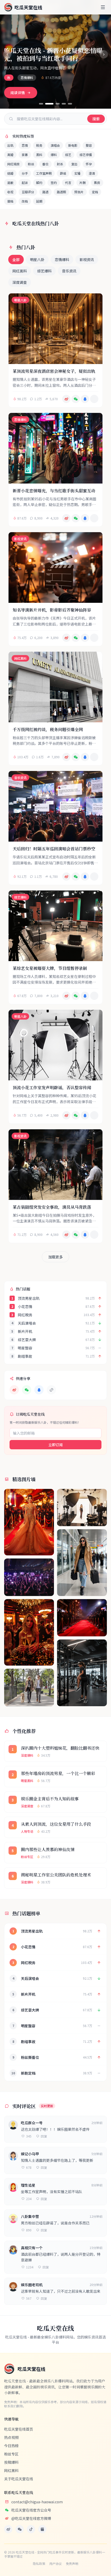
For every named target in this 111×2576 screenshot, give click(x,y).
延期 (39, 201)
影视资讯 (87, 259)
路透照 (61, 192)
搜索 (96, 119)
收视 (10, 192)
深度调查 (20, 282)
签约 (54, 183)
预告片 (79, 192)
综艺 (68, 155)
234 (29, 2199)
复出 (74, 164)
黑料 (39, 155)
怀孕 (89, 164)
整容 (89, 145)
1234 (30, 2267)
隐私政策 (39, 2564)
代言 (68, 183)
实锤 (77, 173)
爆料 (54, 155)
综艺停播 (86, 155)
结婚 (10, 173)
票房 (97, 183)
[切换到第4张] (64, 104)
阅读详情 (18, 93)
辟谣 (63, 173)
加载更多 (55, 1257)
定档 (95, 192)
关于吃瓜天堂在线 (19, 2479)
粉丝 (31, 164)
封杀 (60, 164)
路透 (45, 192)
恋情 (25, 145)
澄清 (92, 173)
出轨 (10, 145)
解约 (39, 183)
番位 (45, 164)
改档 (25, 201)
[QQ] (39, 1390)
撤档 (10, 201)
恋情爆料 (62, 259)
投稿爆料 (11, 2462)
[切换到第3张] (58, 104)
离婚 (10, 155)
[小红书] (42, 2529)
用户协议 (55, 2564)
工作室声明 (44, 173)
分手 (25, 173)
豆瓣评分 (28, 192)
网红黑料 (20, 271)
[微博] (14, 1390)
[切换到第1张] (41, 104)
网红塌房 (13, 164)
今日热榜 (11, 2446)
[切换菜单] (103, 7)
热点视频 (11, 2437)
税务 (39, 145)
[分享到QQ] (85, 399)
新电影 (73, 145)
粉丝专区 (11, 2454)
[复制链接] (94, 399)
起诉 (25, 183)
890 (29, 2230)
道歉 (10, 183)
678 (29, 2167)
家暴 (25, 155)
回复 (44, 2136)
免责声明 (72, 2564)
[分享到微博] (66, 399)
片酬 (83, 183)
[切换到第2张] (49, 104)
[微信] (27, 1390)
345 (29, 2136)
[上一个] (7, 54)
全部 (16, 259)
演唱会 (55, 145)
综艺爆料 (44, 271)
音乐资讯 (69, 271)
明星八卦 (37, 259)
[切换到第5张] (70, 104)
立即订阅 (55, 1445)
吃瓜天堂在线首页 (19, 2429)
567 (29, 2298)
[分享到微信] (76, 399)
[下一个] (104, 54)
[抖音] (31, 2529)
